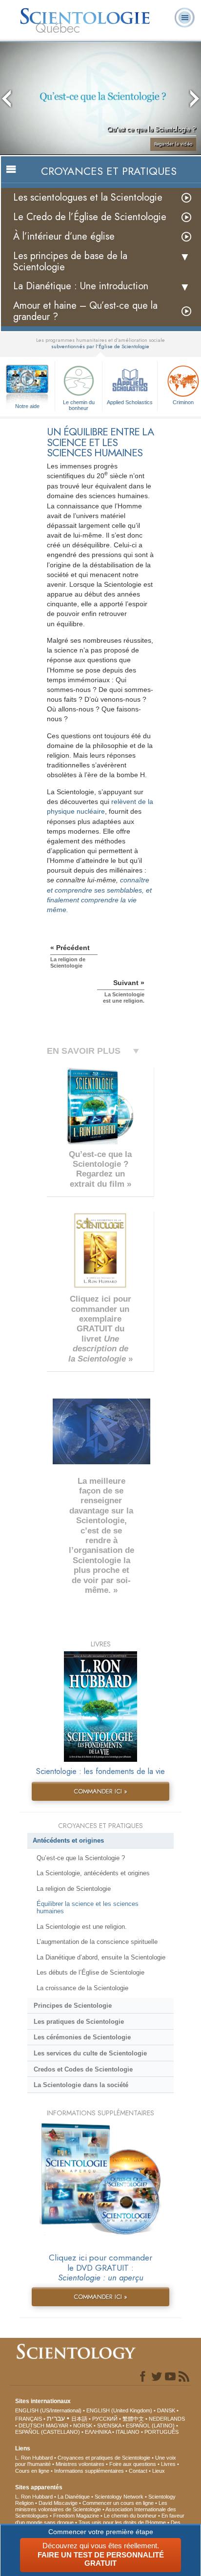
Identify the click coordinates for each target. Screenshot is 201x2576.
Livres (168, 2464)
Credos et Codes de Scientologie (83, 2069)
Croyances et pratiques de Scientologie (104, 2458)
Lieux (159, 2471)
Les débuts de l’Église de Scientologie (90, 1972)
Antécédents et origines (68, 1840)
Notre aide (27, 406)
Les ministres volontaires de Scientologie (91, 2506)
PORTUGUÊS (161, 2432)
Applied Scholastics (130, 402)
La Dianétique (74, 2497)
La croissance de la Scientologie (82, 1988)
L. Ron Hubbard (34, 2458)
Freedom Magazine (76, 2516)
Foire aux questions (133, 2464)
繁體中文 (133, 2419)
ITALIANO (128, 2432)
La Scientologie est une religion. (82, 1927)
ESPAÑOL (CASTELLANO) (48, 2432)
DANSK (166, 2410)
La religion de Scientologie (74, 1889)
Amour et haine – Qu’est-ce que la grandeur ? (85, 311)
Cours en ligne (32, 2471)
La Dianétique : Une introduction (81, 286)
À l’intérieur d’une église (64, 236)
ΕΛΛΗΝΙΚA (98, 2432)
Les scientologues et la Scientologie (88, 197)
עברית (56, 2418)
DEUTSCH (31, 2426)
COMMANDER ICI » (100, 1791)
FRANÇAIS (29, 2419)
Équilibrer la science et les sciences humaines (88, 1907)
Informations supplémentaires (89, 2471)
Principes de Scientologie (73, 2006)
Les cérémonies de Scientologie (82, 2037)
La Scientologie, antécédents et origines (93, 1873)
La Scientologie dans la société (81, 2085)
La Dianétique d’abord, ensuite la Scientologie (101, 1957)
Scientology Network (119, 2497)
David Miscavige (58, 2503)
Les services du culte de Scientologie (90, 2053)
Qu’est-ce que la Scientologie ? (81, 1858)
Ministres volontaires (80, 2464)
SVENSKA (109, 2426)
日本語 (79, 2419)
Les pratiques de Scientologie (79, 2022)
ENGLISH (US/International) (48, 2410)
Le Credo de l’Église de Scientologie (90, 217)
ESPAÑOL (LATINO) (150, 2426)
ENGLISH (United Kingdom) (119, 2410)
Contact (138, 2471)
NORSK (83, 2426)
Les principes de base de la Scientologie (70, 261)
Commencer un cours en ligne (118, 2503)
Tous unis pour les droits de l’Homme (122, 2522)
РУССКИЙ (105, 2419)
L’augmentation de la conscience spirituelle (97, 1942)
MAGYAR (57, 2426)
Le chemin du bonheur (79, 405)
